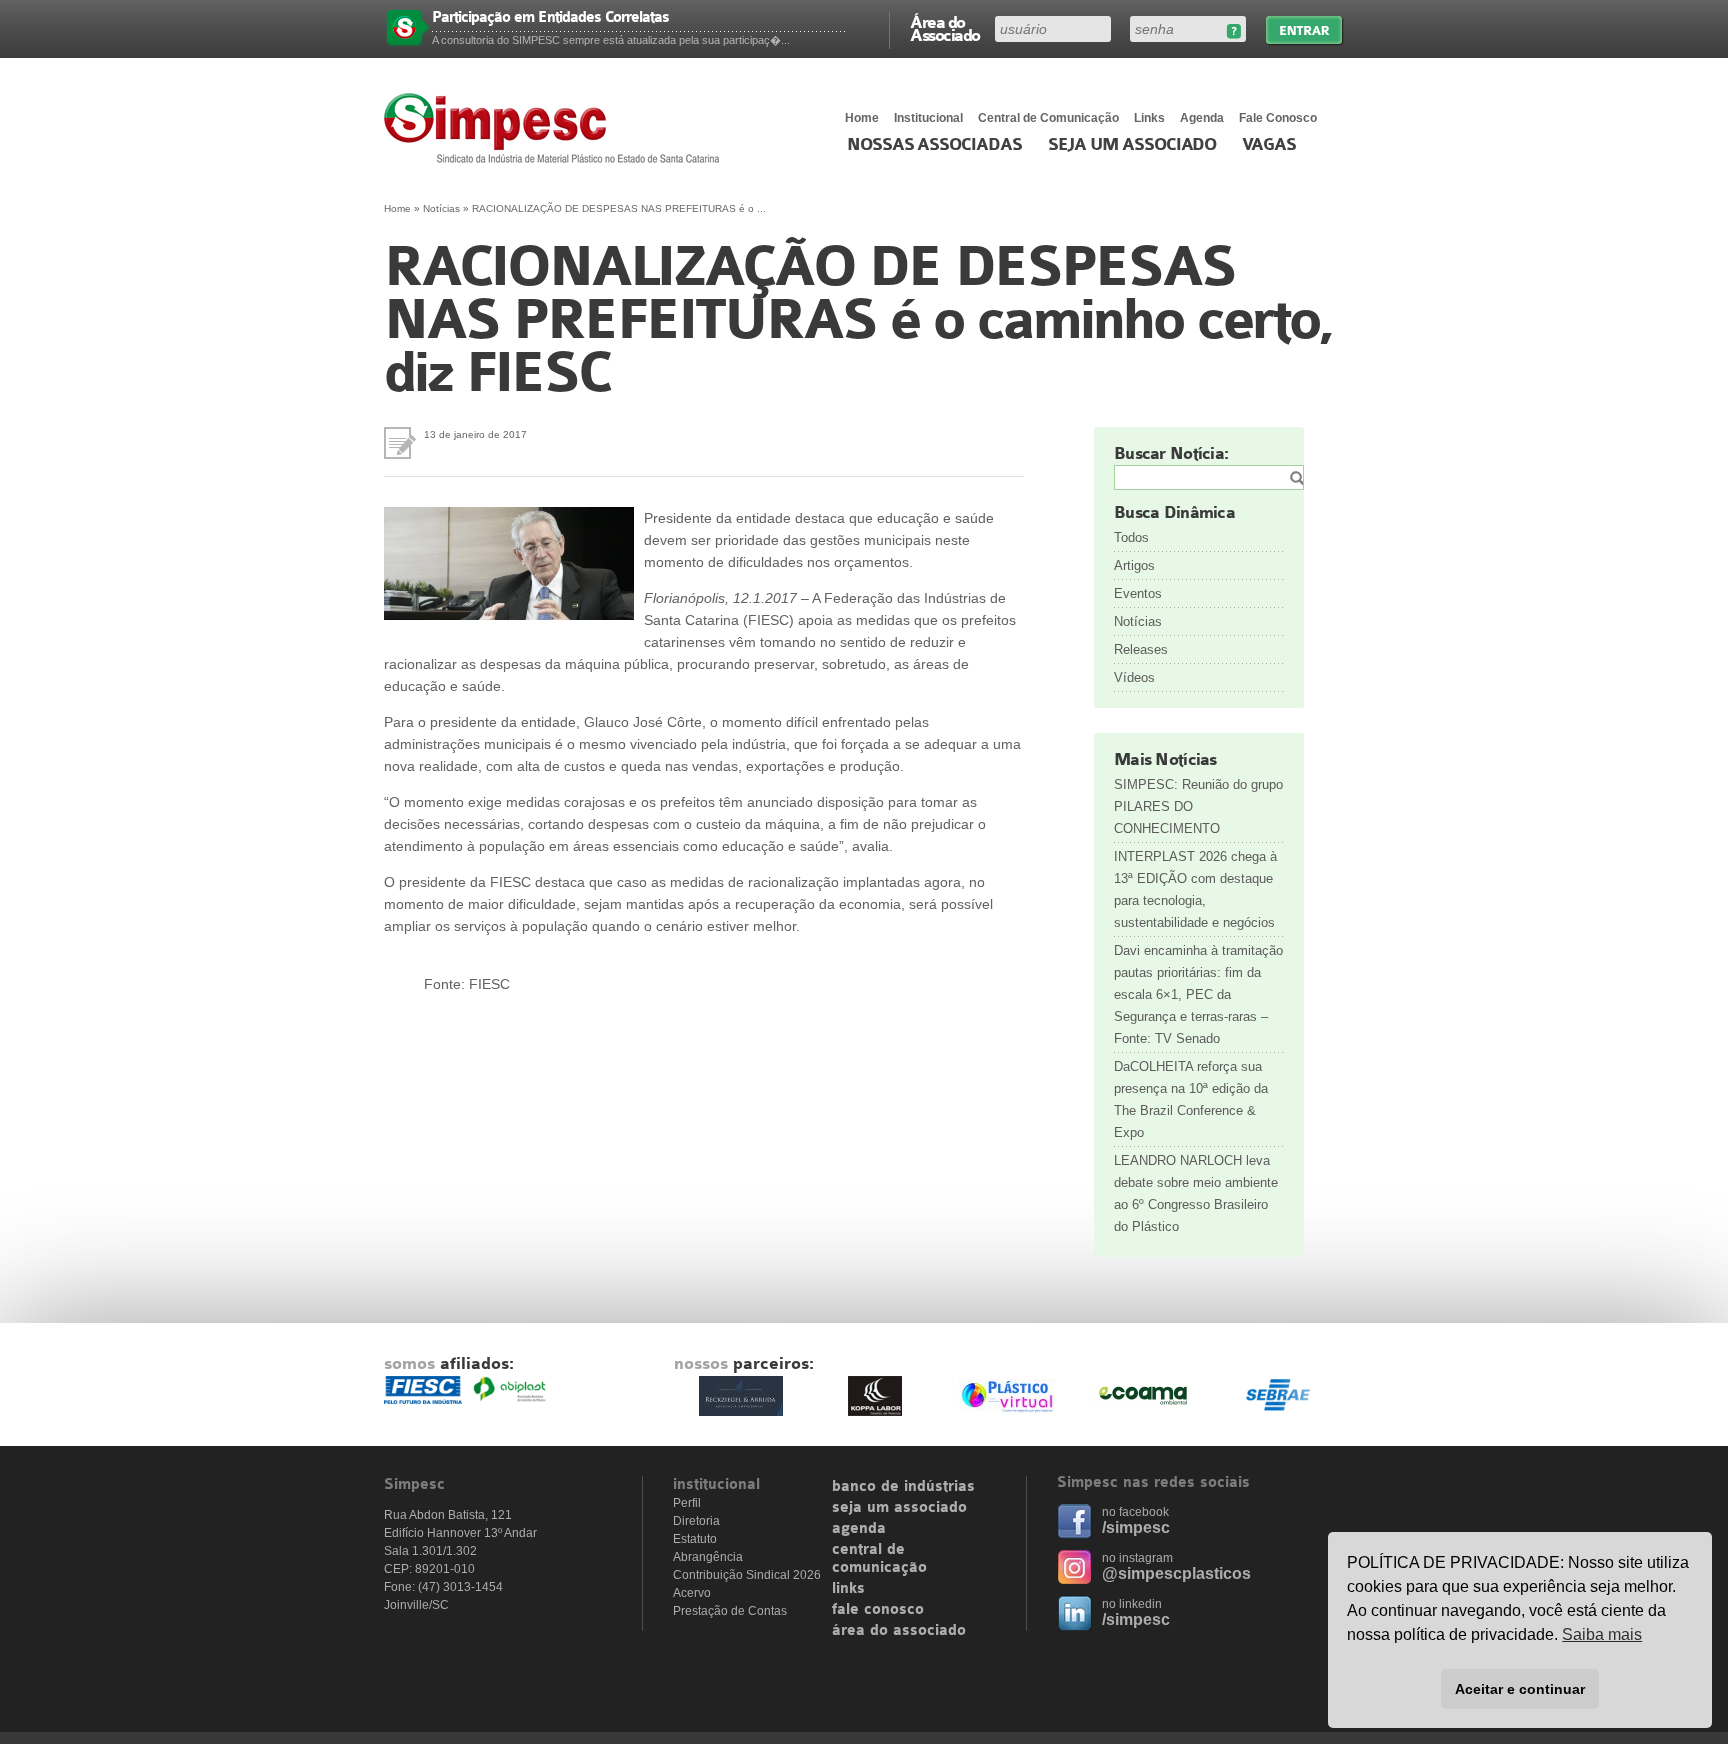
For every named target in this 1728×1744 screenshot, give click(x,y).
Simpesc (556, 128)
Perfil (687, 1503)
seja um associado (899, 1508)
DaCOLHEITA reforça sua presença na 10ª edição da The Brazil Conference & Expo (1191, 1099)
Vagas (1269, 145)
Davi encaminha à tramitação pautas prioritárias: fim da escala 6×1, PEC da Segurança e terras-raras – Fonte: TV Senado (1198, 994)
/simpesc (1136, 1527)
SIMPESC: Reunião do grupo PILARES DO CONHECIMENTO (1198, 806)
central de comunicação (879, 1559)
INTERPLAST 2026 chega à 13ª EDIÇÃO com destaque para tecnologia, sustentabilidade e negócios (1195, 889)
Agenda (1202, 118)
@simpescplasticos (1176, 1573)
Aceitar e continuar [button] (1520, 1689)
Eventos (1138, 593)
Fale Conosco (1278, 118)
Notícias (441, 208)
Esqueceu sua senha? (1233, 31)
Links (1149, 118)
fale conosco (878, 1610)
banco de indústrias (903, 1487)
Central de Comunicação (1048, 118)
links (848, 1589)
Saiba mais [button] (1602, 1634)
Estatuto (695, 1539)
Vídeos (1134, 677)
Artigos (1134, 565)
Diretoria (696, 1521)
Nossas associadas (934, 145)
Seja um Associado (1132, 145)
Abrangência (708, 1557)
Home (862, 118)
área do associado (899, 1631)
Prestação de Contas (730, 1611)
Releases (1141, 649)
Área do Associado (945, 28)
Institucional (928, 118)
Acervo (692, 1593)
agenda (859, 1529)
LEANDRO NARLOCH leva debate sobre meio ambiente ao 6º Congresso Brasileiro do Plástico (1196, 1193)
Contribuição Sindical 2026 (747, 1575)
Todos (1131, 537)
